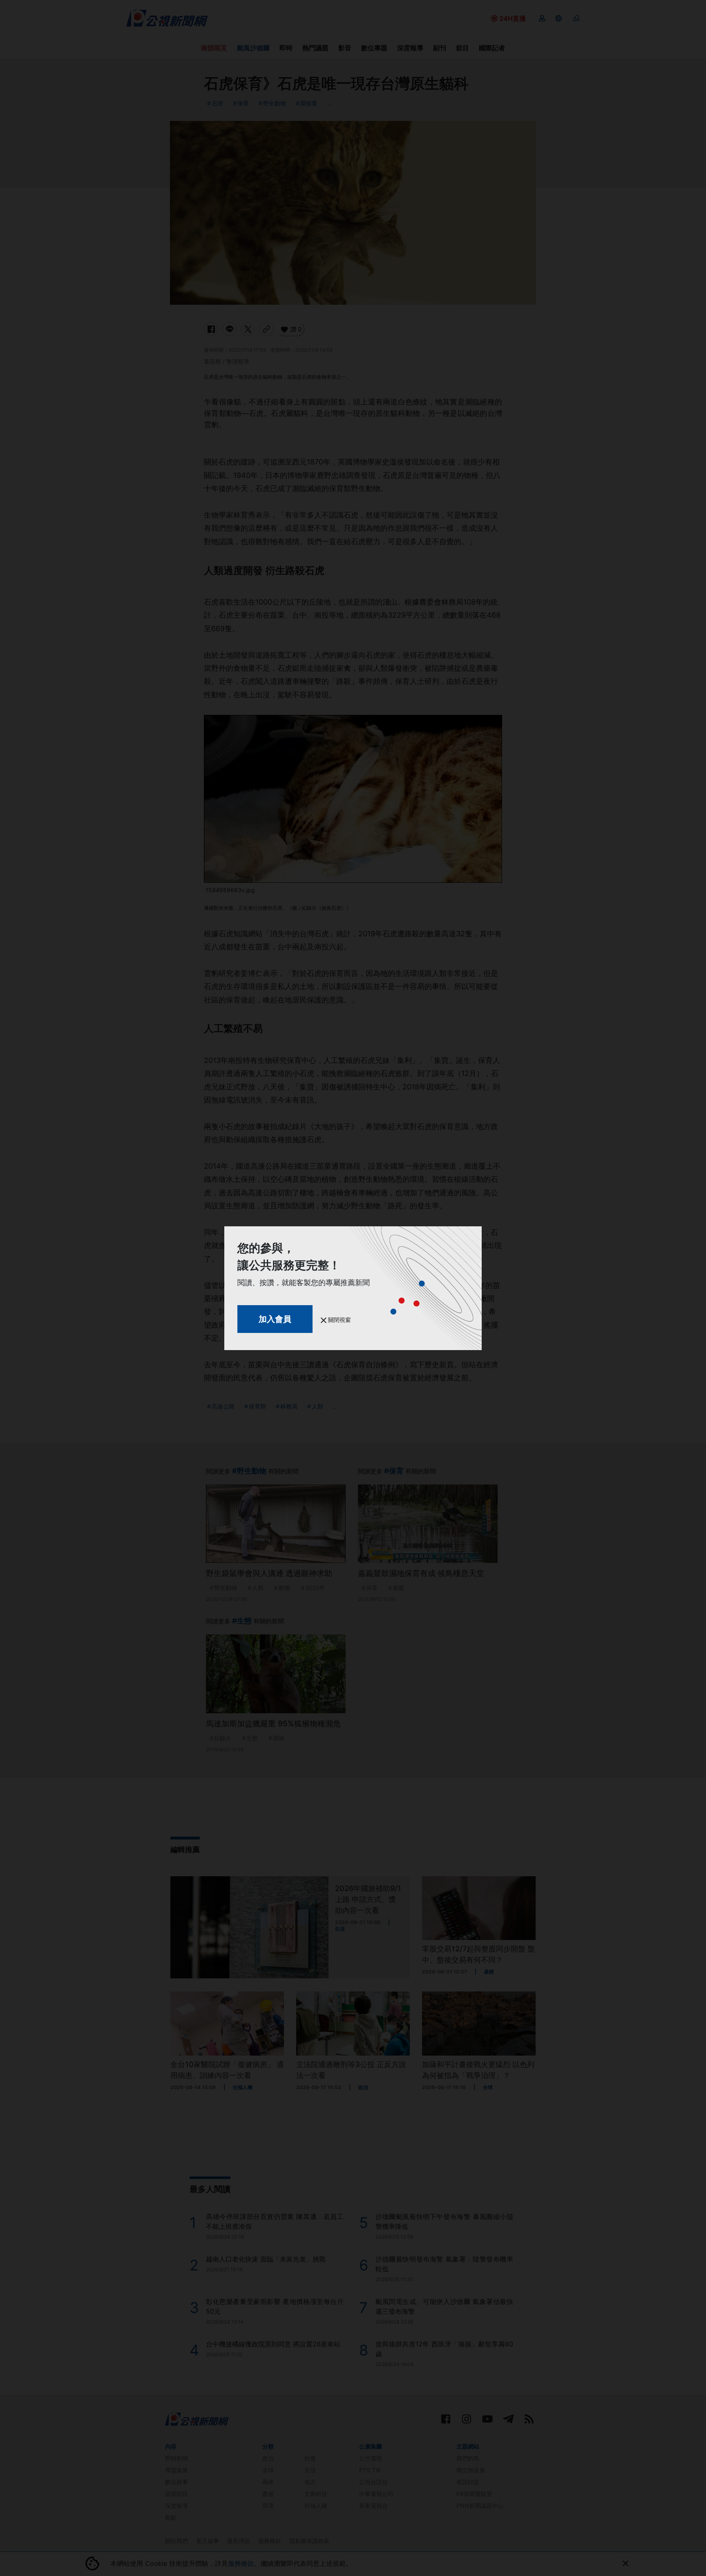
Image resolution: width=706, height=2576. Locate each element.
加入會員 (275, 1319)
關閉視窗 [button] (339, 1320)
